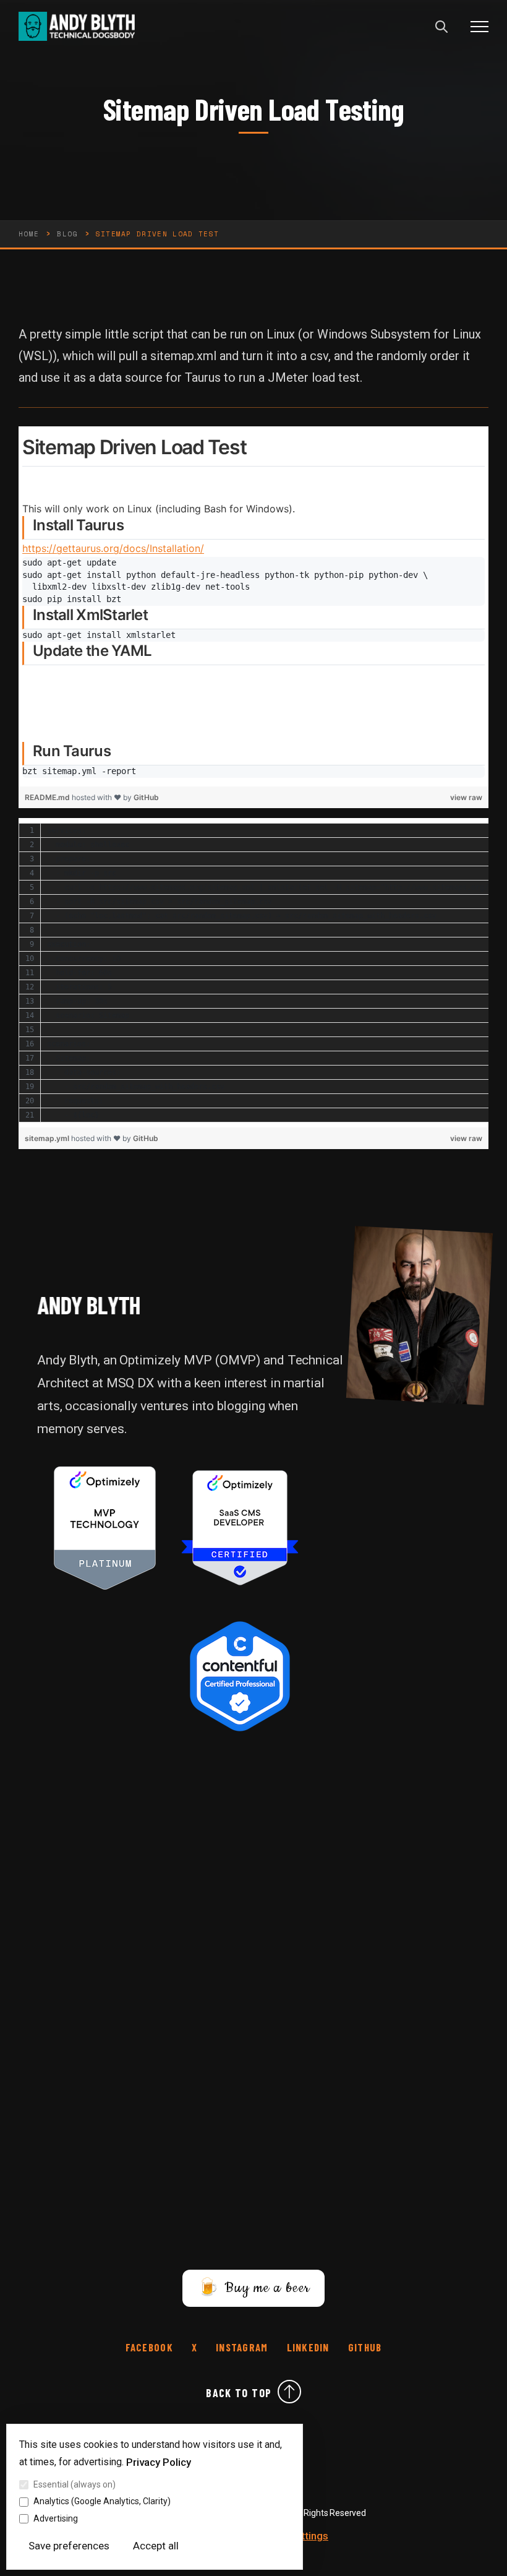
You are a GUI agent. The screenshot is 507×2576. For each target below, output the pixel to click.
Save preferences (69, 2546)
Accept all (156, 2546)
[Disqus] (253, 1911)
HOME (29, 234)
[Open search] (441, 27)
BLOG (67, 234)
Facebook (149, 2347)
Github (365, 2347)
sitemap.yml (48, 1138)
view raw (466, 797)
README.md (48, 797)
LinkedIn (308, 2347)
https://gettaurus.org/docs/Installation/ (113, 548)
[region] (253, 606)
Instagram (242, 2347)
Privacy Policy (159, 2462)
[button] (479, 26)
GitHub (146, 797)
